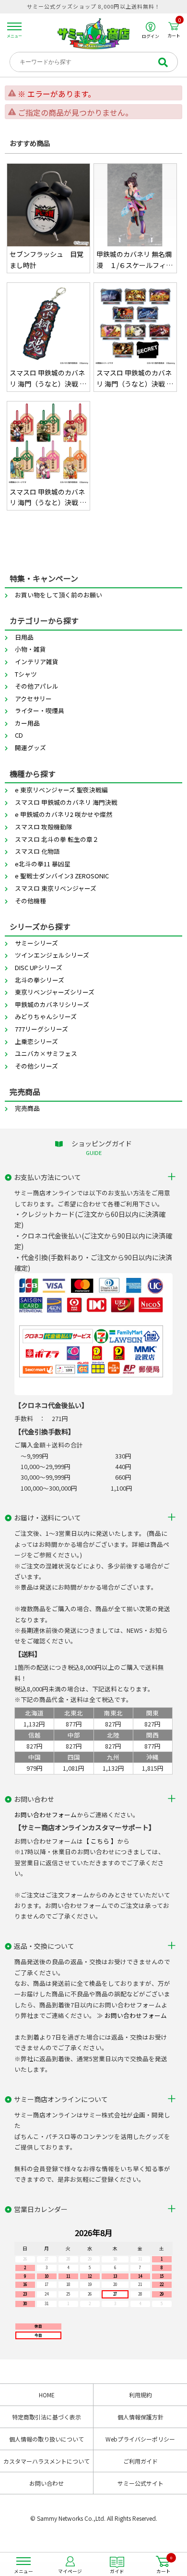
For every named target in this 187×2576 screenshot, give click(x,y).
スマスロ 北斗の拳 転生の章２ (57, 839)
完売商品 (27, 1108)
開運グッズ (30, 747)
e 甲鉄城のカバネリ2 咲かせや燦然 (64, 814)
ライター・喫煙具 (40, 711)
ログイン (151, 36)
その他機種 (30, 901)
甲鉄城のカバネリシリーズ (52, 1004)
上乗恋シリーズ (36, 1041)
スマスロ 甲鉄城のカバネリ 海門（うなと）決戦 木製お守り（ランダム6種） (48, 498)
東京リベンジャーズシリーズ (55, 992)
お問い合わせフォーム (46, 1815)
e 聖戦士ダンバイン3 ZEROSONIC (62, 876)
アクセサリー (33, 699)
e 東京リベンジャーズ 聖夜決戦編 (61, 790)
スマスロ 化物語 (37, 851)
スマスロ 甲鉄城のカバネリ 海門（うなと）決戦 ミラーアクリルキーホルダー (48, 378)
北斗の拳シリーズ (40, 980)
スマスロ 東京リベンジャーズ (56, 888)
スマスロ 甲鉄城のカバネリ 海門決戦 (66, 802)
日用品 (24, 637)
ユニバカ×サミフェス (46, 1053)
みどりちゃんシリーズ (46, 1016)
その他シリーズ (36, 1066)
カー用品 (27, 723)
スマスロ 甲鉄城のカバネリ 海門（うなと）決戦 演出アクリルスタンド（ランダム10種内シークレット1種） (135, 378)
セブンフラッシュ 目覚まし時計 (47, 259)
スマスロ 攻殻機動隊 (44, 827)
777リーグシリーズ (41, 1029)
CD (19, 735)
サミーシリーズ (36, 943)
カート (174, 30)
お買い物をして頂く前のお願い (58, 595)
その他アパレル (37, 686)
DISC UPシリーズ (39, 967)
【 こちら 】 (100, 1841)
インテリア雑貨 (37, 662)
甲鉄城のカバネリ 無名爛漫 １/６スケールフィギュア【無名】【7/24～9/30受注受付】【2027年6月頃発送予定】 (134, 260)
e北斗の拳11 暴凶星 (43, 864)
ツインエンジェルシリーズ (52, 955)
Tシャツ (26, 674)
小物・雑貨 (30, 649)
